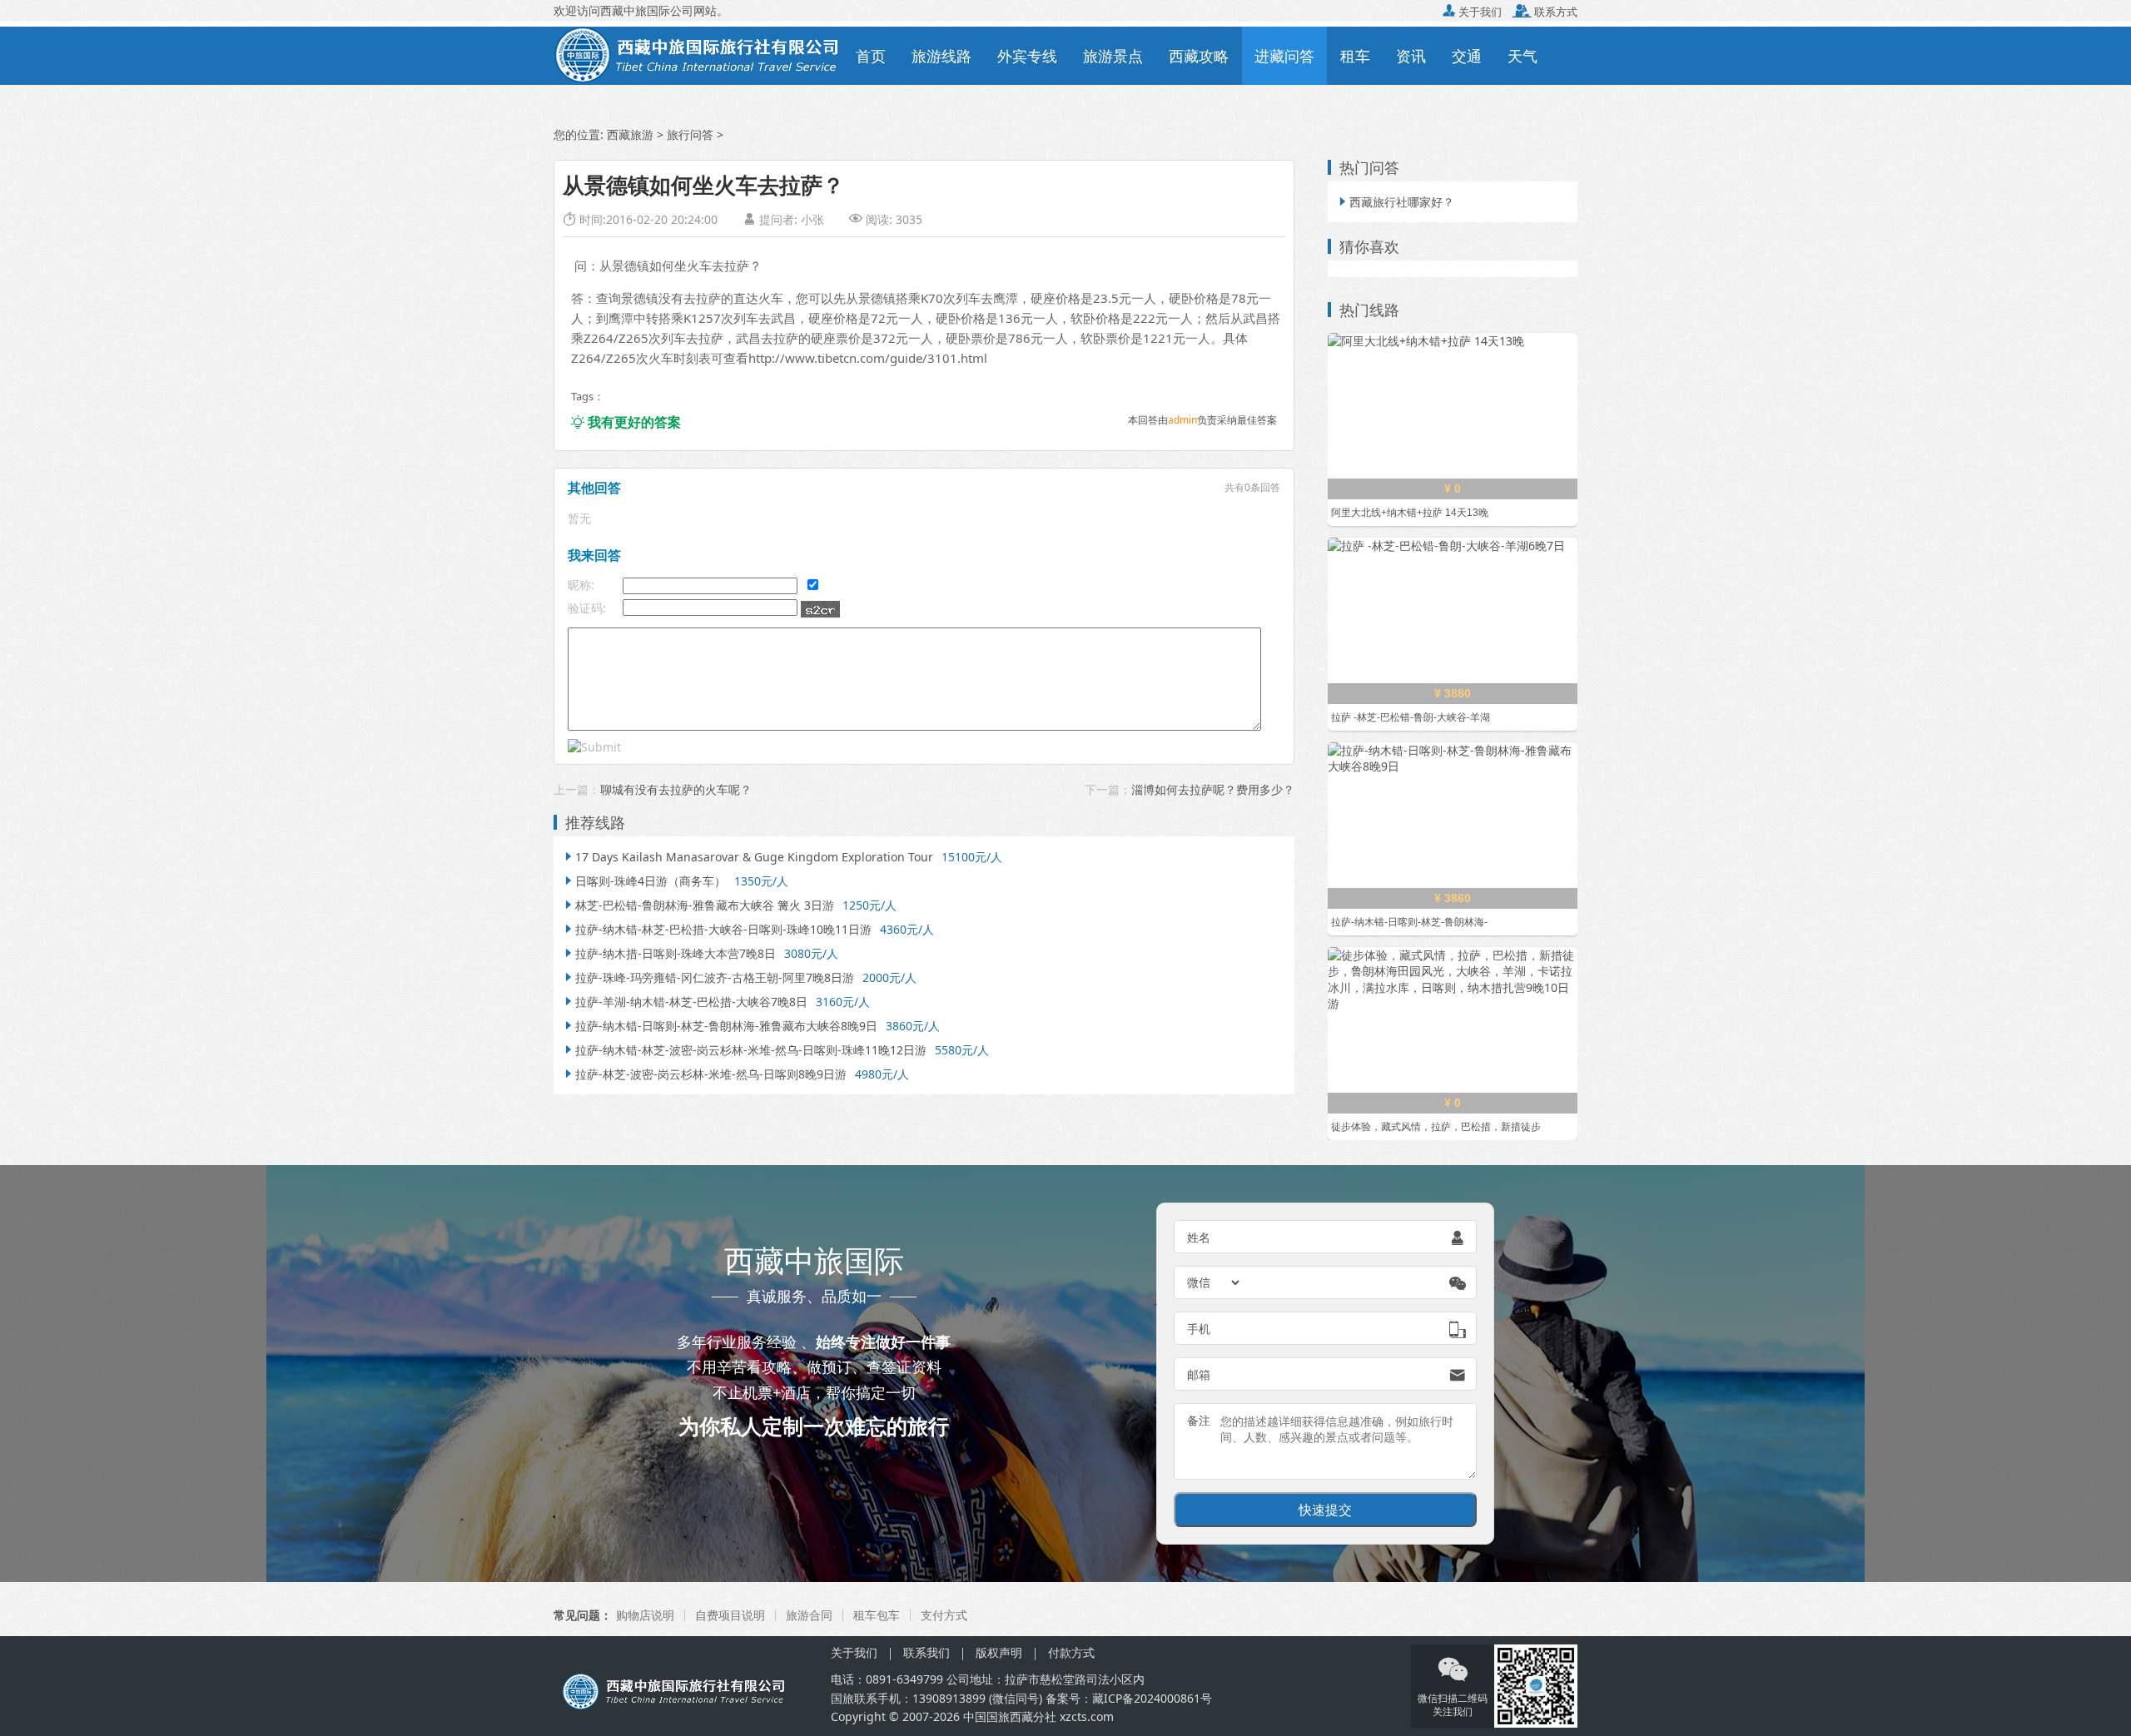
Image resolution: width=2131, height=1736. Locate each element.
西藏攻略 (1199, 56)
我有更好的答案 (626, 422)
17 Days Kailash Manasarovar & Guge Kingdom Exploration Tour (748, 857)
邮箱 (1199, 1374)
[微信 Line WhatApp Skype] (1215, 1282)
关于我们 (1472, 12)
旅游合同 (809, 1615)
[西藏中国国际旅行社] (698, 54)
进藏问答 (1284, 56)
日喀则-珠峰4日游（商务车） (644, 881)
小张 (812, 219)
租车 (1355, 56)
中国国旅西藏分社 (1010, 1716)
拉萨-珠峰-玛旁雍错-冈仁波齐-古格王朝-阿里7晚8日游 (708, 977)
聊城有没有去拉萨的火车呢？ (676, 789)
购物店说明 (645, 1615)
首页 (871, 56)
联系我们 (926, 1652)
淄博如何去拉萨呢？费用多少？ (1213, 789)
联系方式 (1545, 12)
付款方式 (1071, 1652)
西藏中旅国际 (635, 10)
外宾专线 (1027, 56)
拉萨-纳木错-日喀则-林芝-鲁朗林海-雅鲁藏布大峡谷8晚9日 (720, 1026)
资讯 (1411, 56)
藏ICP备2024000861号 (1152, 1698)
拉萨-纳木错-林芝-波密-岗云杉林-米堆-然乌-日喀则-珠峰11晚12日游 (744, 1050)
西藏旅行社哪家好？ (1395, 202)
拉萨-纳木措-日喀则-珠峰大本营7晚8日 (669, 953)
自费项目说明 (730, 1615)
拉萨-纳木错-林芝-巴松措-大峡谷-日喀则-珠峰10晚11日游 (717, 929)
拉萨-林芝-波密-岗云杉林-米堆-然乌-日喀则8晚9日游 (704, 1074)
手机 (1199, 1329)
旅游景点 (1113, 56)
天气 (1522, 56)
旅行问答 (690, 134)
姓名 (1199, 1237)
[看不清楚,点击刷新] (820, 609)
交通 (1467, 56)
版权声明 (999, 1652)
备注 (1199, 1420)
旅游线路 (941, 56)
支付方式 (944, 1615)
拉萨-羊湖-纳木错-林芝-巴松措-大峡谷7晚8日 (685, 1002)
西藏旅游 (630, 134)
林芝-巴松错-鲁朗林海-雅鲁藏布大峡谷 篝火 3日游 (698, 905)
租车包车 (877, 1615)
